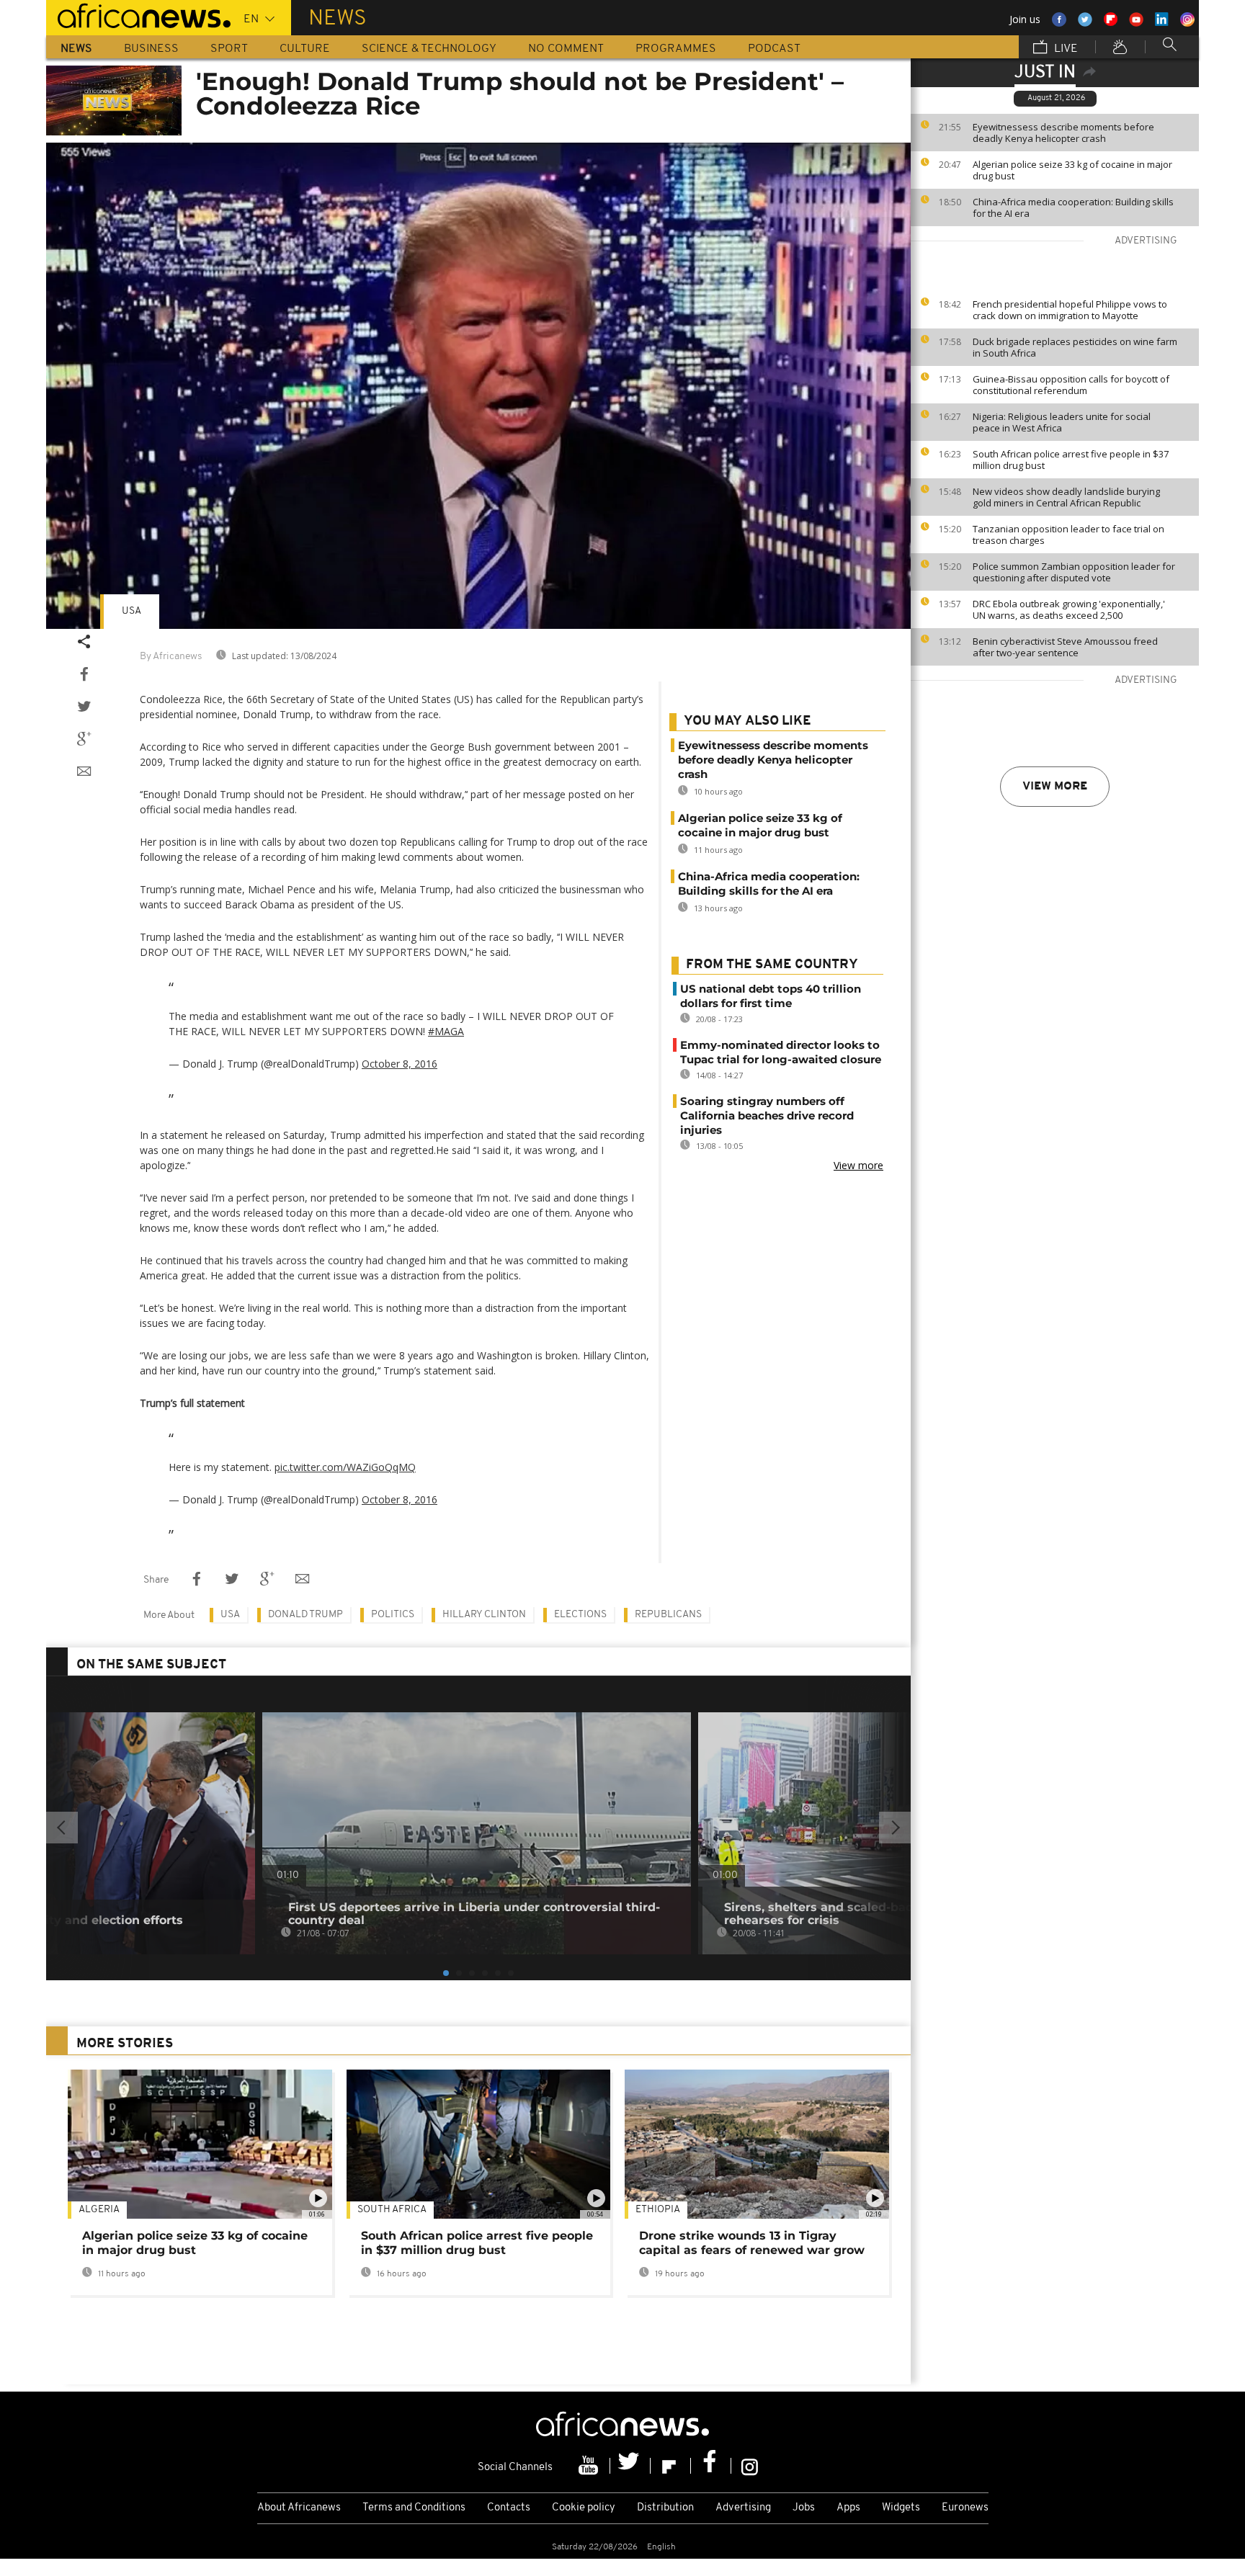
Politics (393, 1615)
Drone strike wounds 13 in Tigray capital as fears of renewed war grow (752, 2243)
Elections (580, 1615)
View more (1055, 787)
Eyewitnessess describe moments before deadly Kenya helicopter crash (1063, 133)
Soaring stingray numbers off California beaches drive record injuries (767, 1115)
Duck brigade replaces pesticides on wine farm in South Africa (1075, 347)
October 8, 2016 (400, 1064)
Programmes (676, 49)
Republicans (668, 1615)
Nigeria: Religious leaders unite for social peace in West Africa (1062, 422)
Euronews (965, 2508)
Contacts (509, 2508)
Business (151, 49)
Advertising (743, 2508)
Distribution (665, 2508)
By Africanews (171, 657)
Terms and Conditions (414, 2508)
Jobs (804, 2508)
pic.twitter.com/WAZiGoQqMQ (345, 1467)
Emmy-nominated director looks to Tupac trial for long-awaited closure (781, 1052)
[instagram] (750, 2466)
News (76, 49)
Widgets (901, 2508)
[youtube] (590, 2466)
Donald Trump (305, 1615)
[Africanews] (138, 14)
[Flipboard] (671, 2466)
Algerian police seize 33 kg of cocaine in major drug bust (1072, 170)
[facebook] (711, 2466)
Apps (848, 2508)
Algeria (99, 2210)
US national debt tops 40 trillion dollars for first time (771, 996)
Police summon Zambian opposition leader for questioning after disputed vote (1074, 572)
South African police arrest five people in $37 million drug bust (1071, 460)
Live (1065, 49)
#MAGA (446, 1031)
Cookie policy (584, 2508)
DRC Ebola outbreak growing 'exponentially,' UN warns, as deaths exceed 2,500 (1069, 609)
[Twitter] (630, 2466)
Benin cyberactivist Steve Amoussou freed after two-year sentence (1065, 647)
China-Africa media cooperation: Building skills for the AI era (1073, 207)
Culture (305, 49)
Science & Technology (429, 49)
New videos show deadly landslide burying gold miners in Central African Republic (1066, 497)
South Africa (392, 2210)
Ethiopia (658, 2210)
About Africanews (299, 2508)
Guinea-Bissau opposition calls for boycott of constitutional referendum (1071, 385)
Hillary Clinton (484, 1615)
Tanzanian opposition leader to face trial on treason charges (1068, 535)
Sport (229, 49)
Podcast (774, 49)
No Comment (566, 49)
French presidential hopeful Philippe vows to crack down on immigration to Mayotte (1070, 310)
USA (131, 611)
